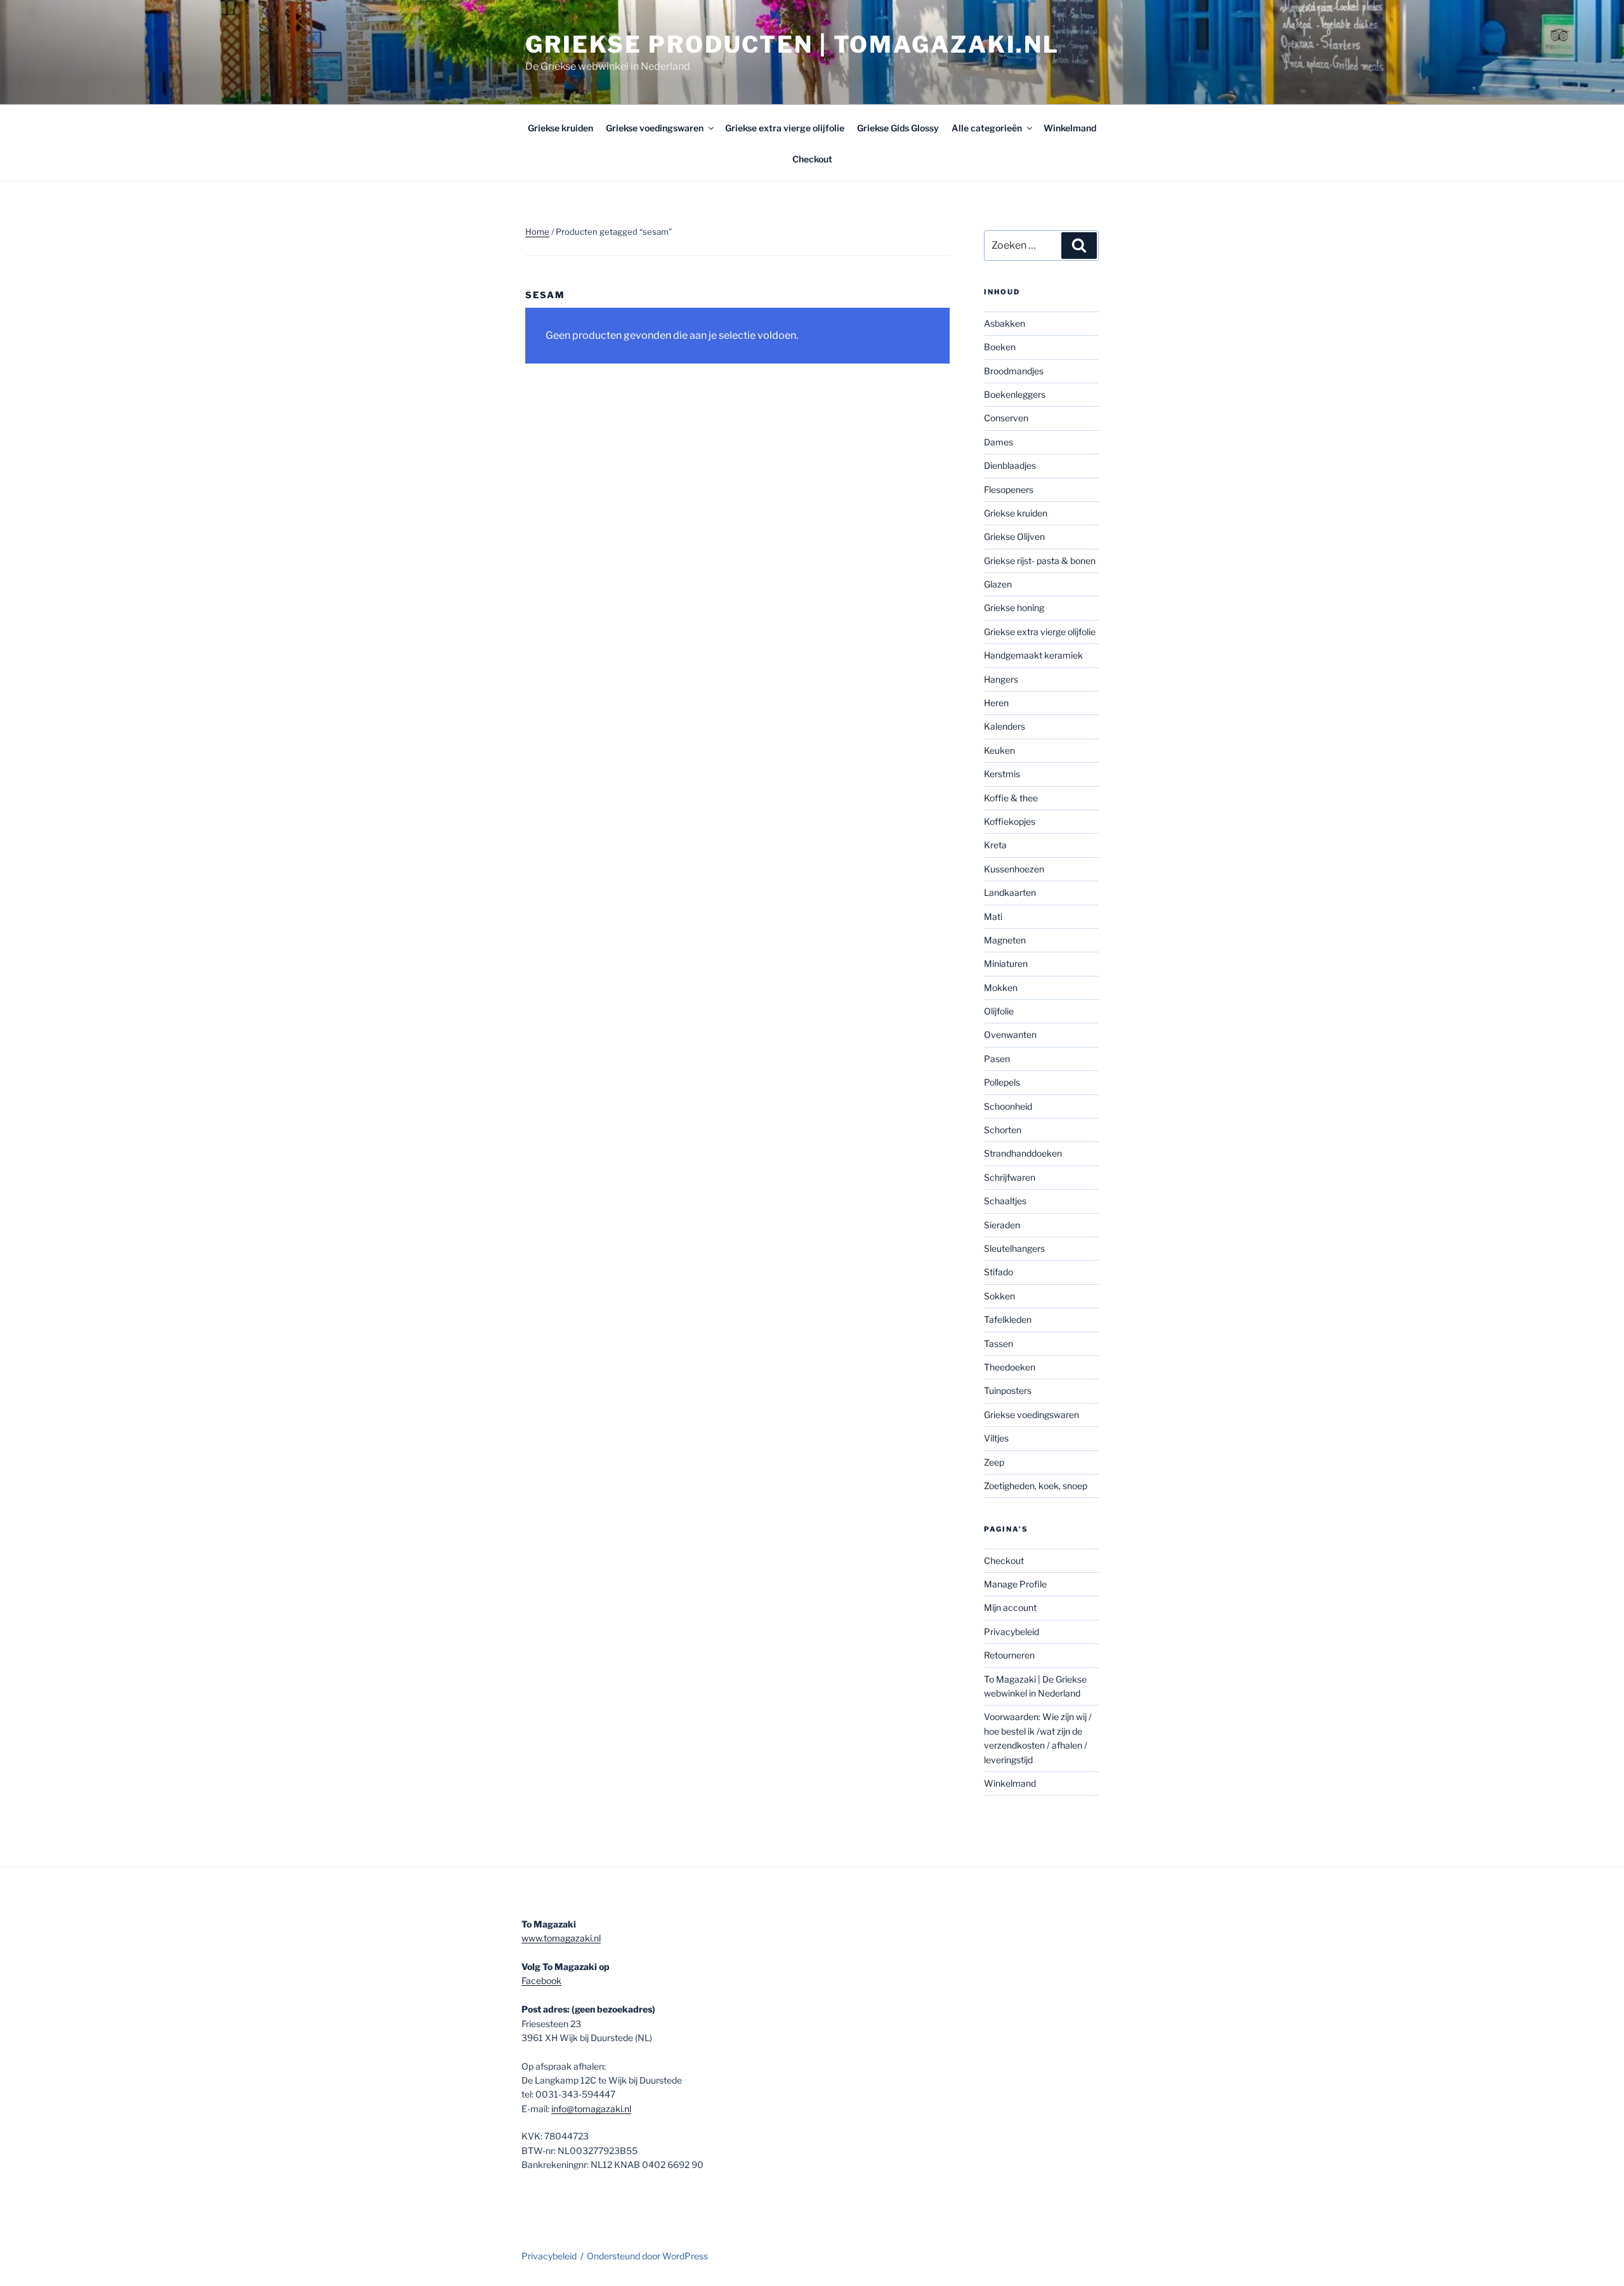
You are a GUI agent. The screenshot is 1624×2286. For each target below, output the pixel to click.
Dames (999, 442)
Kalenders (1005, 726)
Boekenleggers (1015, 394)
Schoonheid (1008, 1106)
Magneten (1005, 940)
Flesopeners (1009, 489)
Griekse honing (1014, 608)
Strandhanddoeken (1023, 1153)
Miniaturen (1006, 963)
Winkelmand (1070, 128)
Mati (993, 916)
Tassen (999, 1343)
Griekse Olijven (1014, 536)
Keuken (999, 750)
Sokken (999, 1296)
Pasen (997, 1059)
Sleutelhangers (1014, 1248)
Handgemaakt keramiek (1033, 655)
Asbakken (1005, 323)
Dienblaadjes (1010, 465)
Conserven (1006, 418)
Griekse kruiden (560, 128)
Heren (996, 703)
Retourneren (1009, 1655)
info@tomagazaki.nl (591, 2109)
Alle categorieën (987, 128)
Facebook (541, 1981)
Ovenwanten (1010, 1035)
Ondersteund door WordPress (647, 2256)
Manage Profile (1015, 1584)
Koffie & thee (1011, 798)
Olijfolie (999, 1011)
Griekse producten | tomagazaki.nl (792, 44)
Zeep (994, 1462)
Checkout (812, 159)
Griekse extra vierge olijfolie (785, 128)
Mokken (1001, 988)
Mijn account (1010, 1607)
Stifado (999, 1272)
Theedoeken (1010, 1367)
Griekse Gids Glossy (898, 128)
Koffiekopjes (1010, 821)
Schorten (1003, 1130)
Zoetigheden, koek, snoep (1036, 1486)
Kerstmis (1002, 774)
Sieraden (1002, 1225)
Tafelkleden (1008, 1319)
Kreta (995, 845)
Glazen (998, 584)
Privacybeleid (1012, 1632)
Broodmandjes (1014, 371)
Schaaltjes (1005, 1201)
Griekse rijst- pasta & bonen (1040, 561)
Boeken (1000, 347)
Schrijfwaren (1010, 1177)
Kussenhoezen (1014, 869)
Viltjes (996, 1438)
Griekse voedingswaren (655, 128)
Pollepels (1002, 1082)
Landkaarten (1010, 892)
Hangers (1001, 679)
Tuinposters (1008, 1390)
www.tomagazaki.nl (561, 1938)
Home (537, 232)
